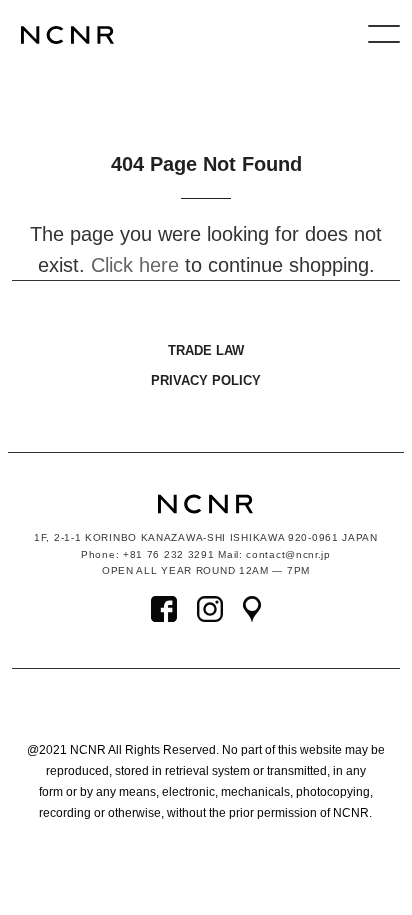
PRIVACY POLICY (206, 380)
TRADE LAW (206, 350)
